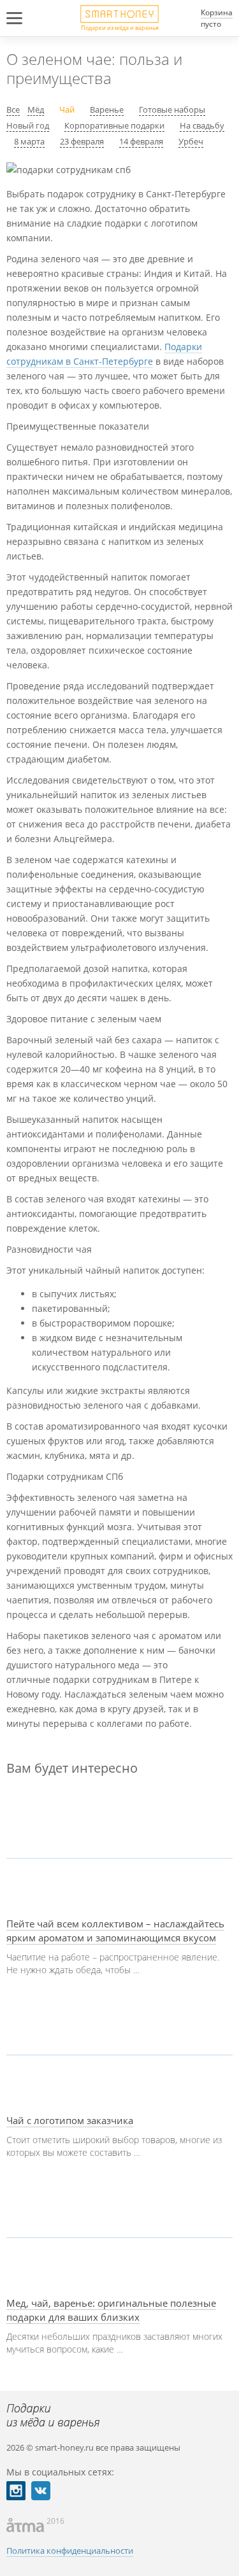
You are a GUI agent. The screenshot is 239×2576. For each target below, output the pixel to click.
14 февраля (141, 141)
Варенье (107, 109)
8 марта (29, 141)
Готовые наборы (172, 109)
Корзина (217, 12)
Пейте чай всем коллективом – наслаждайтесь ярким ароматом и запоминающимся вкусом (115, 1931)
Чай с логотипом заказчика (70, 2120)
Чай (67, 109)
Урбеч (191, 141)
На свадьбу (202, 125)
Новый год (28, 125)
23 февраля (82, 141)
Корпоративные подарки (114, 125)
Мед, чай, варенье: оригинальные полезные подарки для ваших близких (111, 2310)
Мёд (36, 109)
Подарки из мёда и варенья (120, 27)
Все (13, 109)
